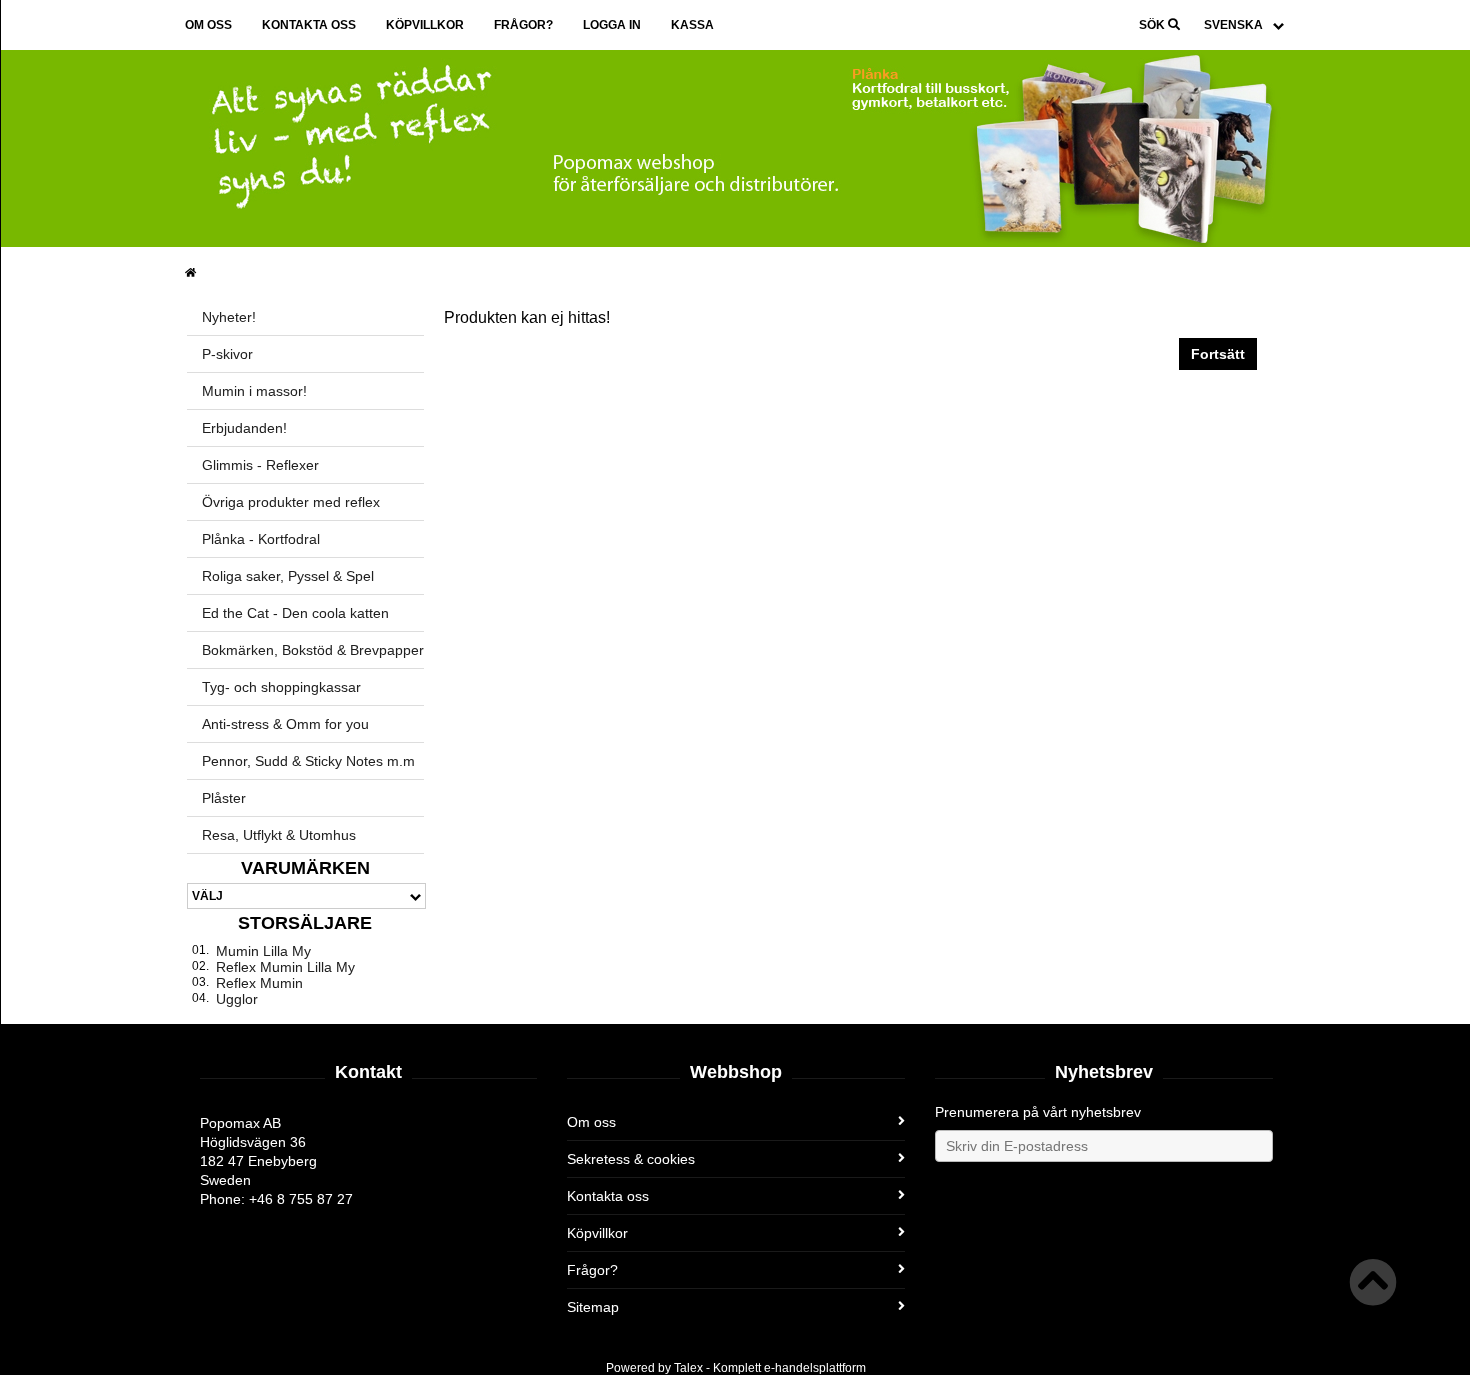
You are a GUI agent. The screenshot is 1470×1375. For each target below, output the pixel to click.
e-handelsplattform (815, 1368)
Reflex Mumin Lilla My (285, 967)
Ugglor (237, 999)
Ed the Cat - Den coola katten (295, 613)
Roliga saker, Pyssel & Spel (288, 576)
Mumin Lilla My (263, 951)
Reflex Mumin (259, 983)
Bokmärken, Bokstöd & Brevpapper (313, 650)
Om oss (208, 25)
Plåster (224, 798)
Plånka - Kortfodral (261, 539)
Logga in (612, 25)
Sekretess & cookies (631, 1159)
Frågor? (523, 25)
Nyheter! (229, 317)
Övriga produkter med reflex (291, 502)
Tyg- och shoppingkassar (281, 687)
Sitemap (593, 1307)
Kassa (692, 25)
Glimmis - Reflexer (260, 465)
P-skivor (227, 354)
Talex (688, 1368)
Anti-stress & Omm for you (285, 724)
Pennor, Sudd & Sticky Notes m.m (308, 761)
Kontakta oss (309, 25)
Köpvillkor (425, 25)
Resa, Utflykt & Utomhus (279, 835)
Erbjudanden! (244, 428)
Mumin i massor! (254, 391)
